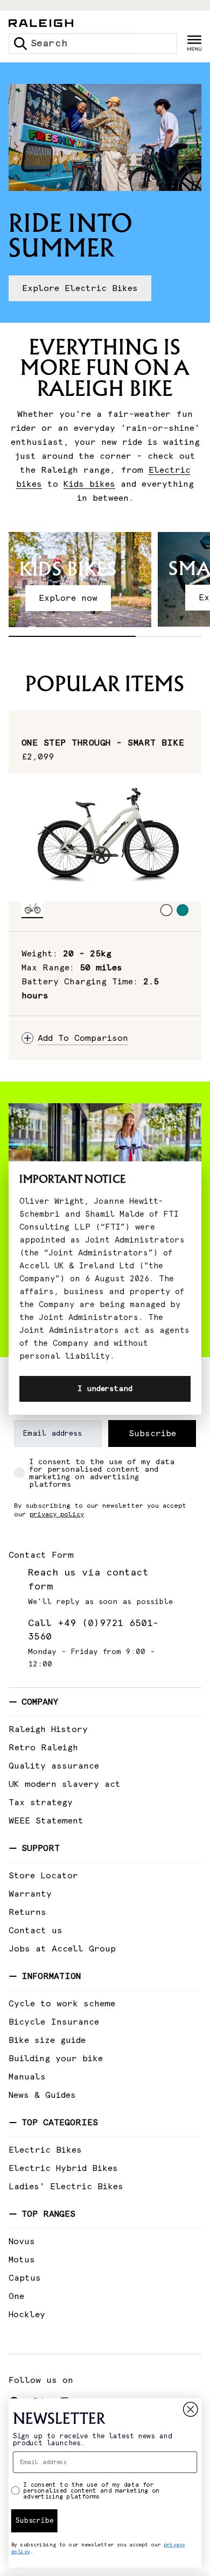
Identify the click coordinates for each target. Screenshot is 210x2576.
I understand (105, 1389)
